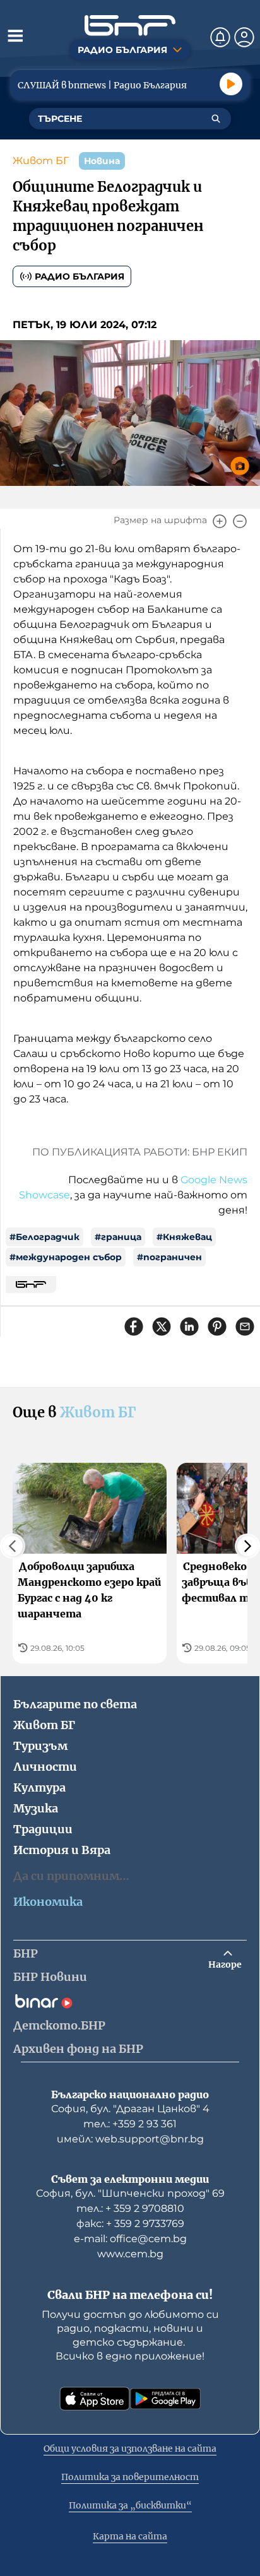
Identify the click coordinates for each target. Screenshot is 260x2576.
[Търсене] (216, 119)
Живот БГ (41, 161)
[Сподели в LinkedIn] (189, 1326)
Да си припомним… (71, 1876)
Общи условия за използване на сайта (130, 2449)
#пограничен (169, 1257)
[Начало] (130, 26)
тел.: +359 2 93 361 (130, 2124)
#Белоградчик (44, 1237)
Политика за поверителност (130, 2477)
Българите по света (75, 1704)
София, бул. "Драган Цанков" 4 (130, 2109)
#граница (118, 1237)
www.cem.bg (130, 2254)
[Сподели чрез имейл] (245, 1326)
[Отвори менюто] (15, 35)
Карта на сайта (130, 2536)
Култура (39, 1787)
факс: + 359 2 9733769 (130, 2224)
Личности (45, 1767)
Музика (36, 1808)
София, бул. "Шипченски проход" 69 (130, 2193)
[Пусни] (231, 84)
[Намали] (240, 521)
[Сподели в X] (162, 1326)
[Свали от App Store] (95, 2399)
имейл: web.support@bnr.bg (130, 2139)
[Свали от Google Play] (165, 2399)
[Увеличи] (220, 521)
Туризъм (40, 1746)
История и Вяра (62, 1850)
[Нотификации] (220, 37)
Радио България (80, 276)
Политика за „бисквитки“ (130, 2505)
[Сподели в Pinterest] (217, 1326)
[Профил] (244, 37)
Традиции (43, 1829)
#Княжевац (184, 1237)
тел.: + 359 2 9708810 (130, 2208)
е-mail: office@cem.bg (130, 2239)
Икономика (48, 1902)
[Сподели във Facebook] (134, 1326)
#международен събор (66, 1257)
